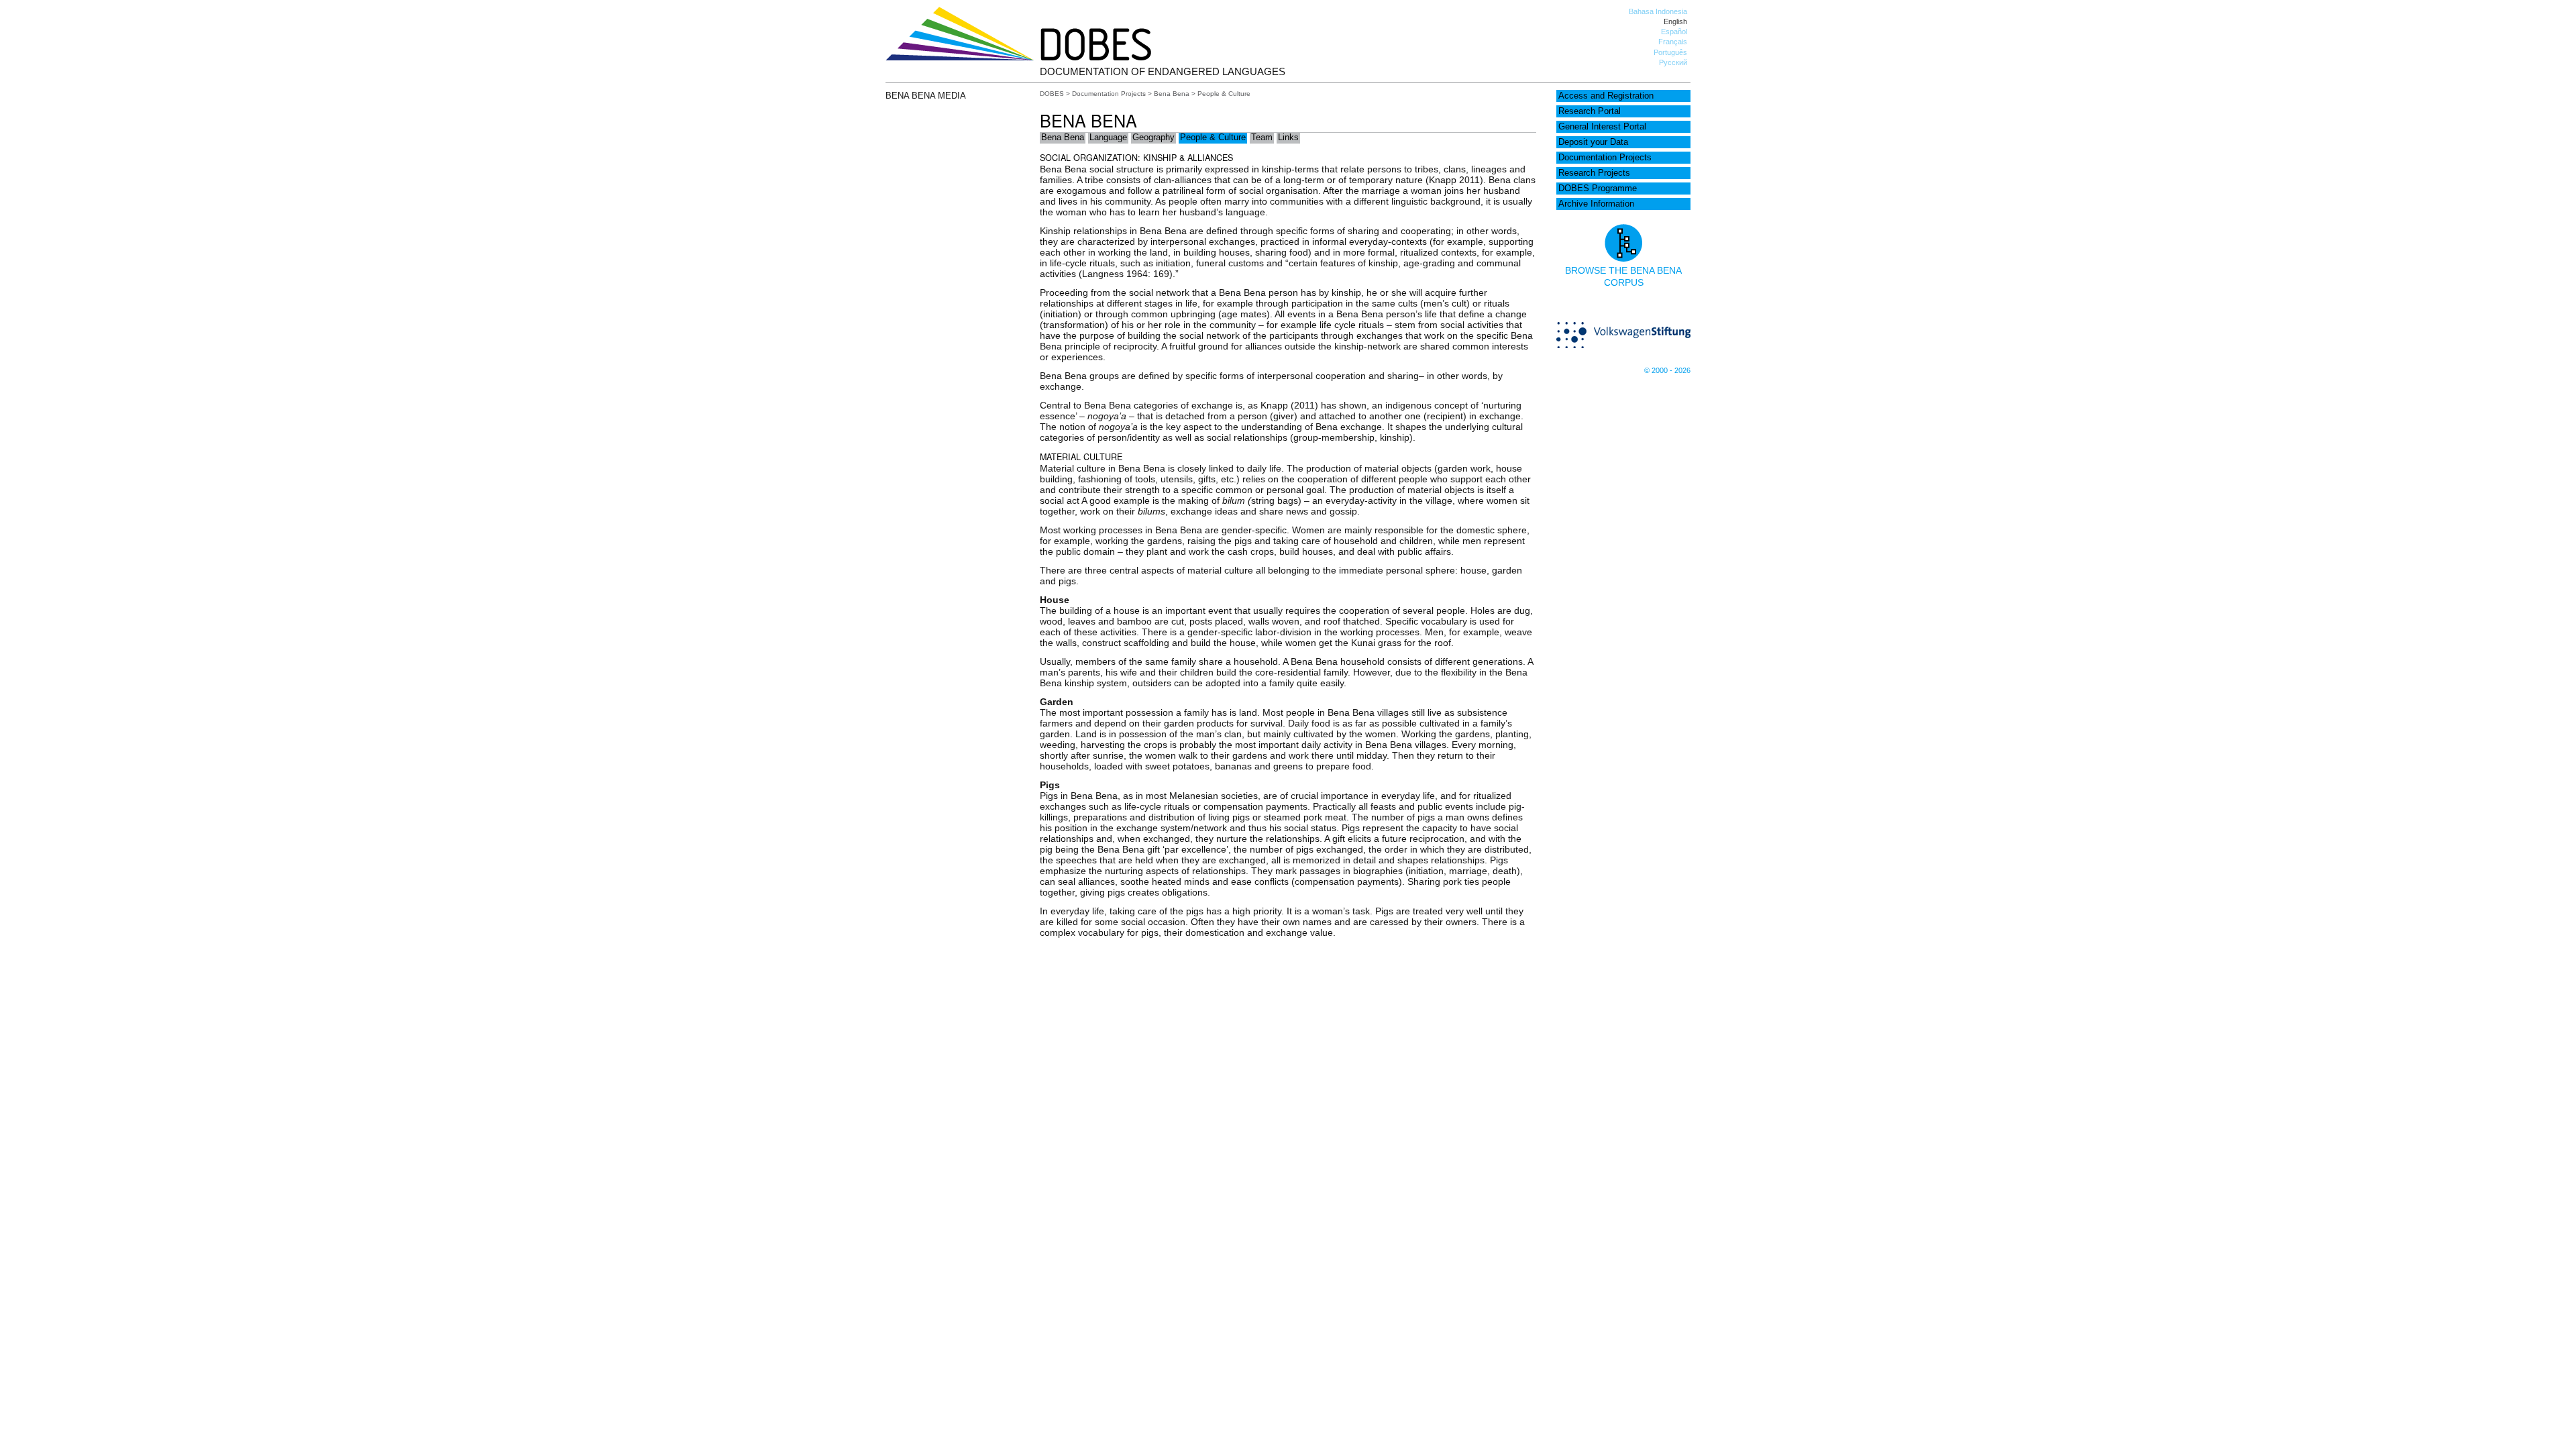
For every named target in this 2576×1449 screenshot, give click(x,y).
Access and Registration (1606, 96)
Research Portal (1590, 111)
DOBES (1052, 94)
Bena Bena (1172, 94)
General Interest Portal (1602, 127)
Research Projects (1594, 173)
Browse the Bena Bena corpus (1623, 276)
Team (1262, 138)
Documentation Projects (1605, 158)
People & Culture (1213, 138)
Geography (1153, 138)
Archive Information (1596, 204)
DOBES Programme (1598, 189)
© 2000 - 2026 (1667, 370)
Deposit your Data (1593, 142)
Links (1288, 138)
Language (1108, 138)
